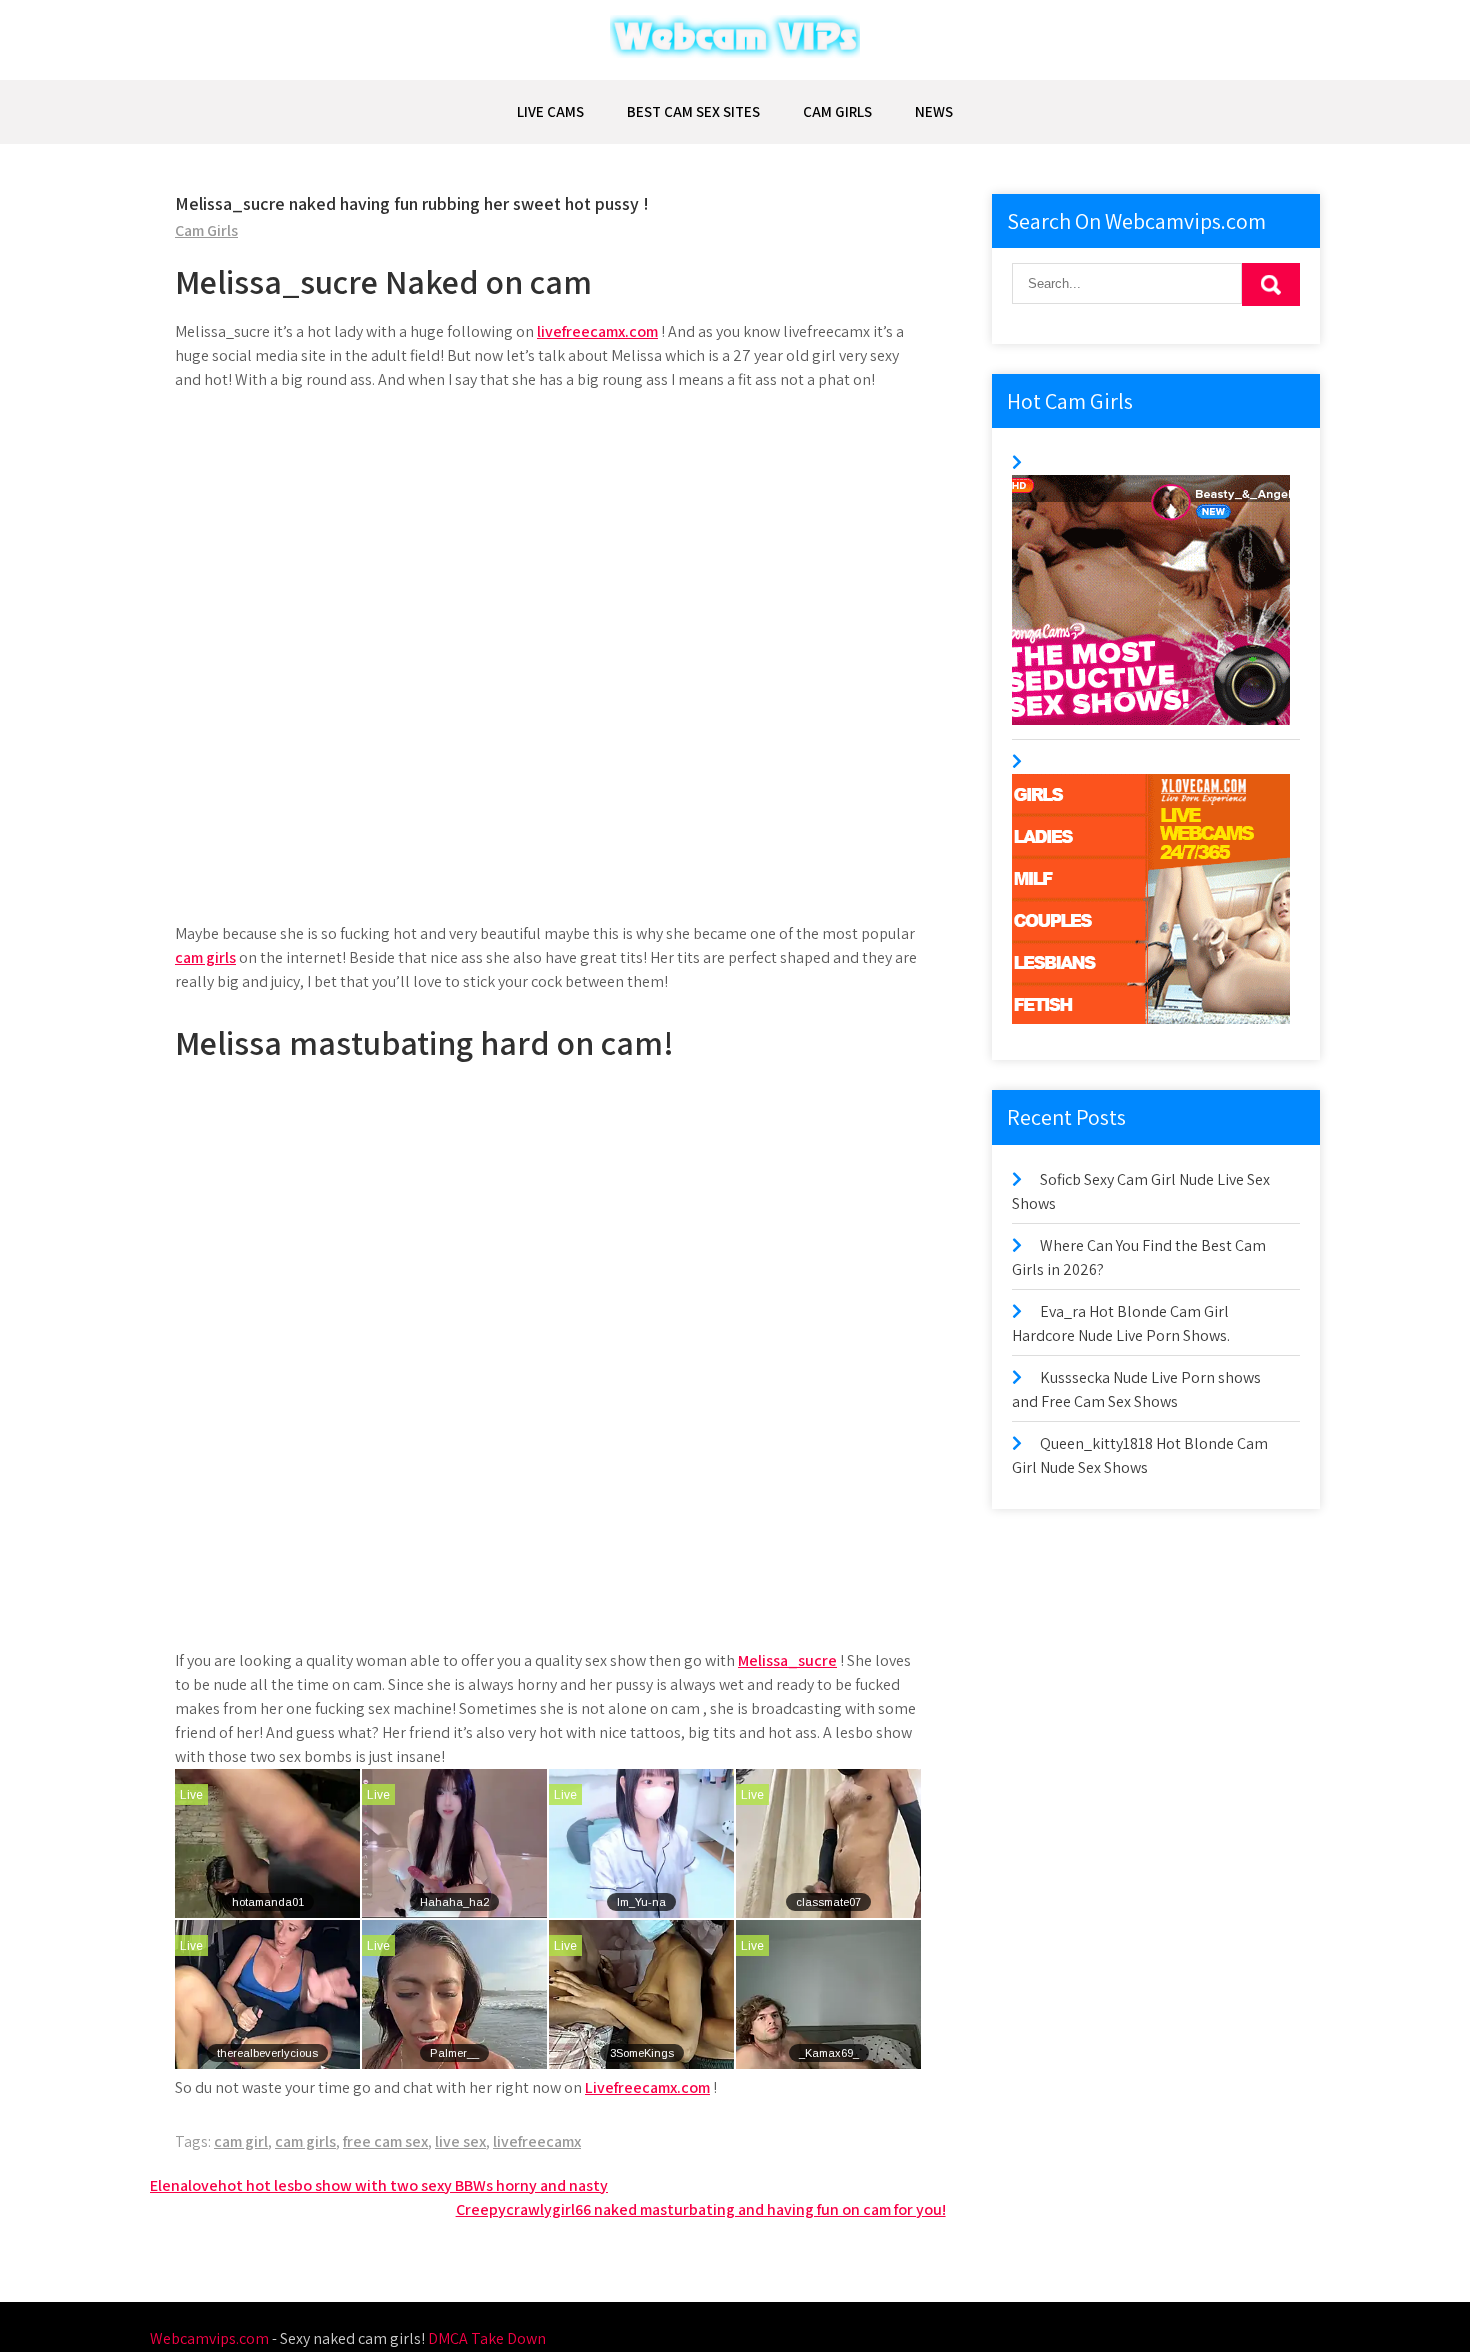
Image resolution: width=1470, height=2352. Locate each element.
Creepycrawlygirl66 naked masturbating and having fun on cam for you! (701, 2209)
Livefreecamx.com (647, 2087)
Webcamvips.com (209, 2338)
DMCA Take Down (487, 2338)
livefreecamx (537, 2141)
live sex (460, 2141)
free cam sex (385, 2141)
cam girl (241, 2141)
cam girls (205, 957)
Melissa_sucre (787, 1660)
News (934, 111)
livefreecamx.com (597, 331)
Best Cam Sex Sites (693, 111)
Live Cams (550, 111)
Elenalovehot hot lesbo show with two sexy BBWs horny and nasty (379, 2185)
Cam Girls (837, 111)
